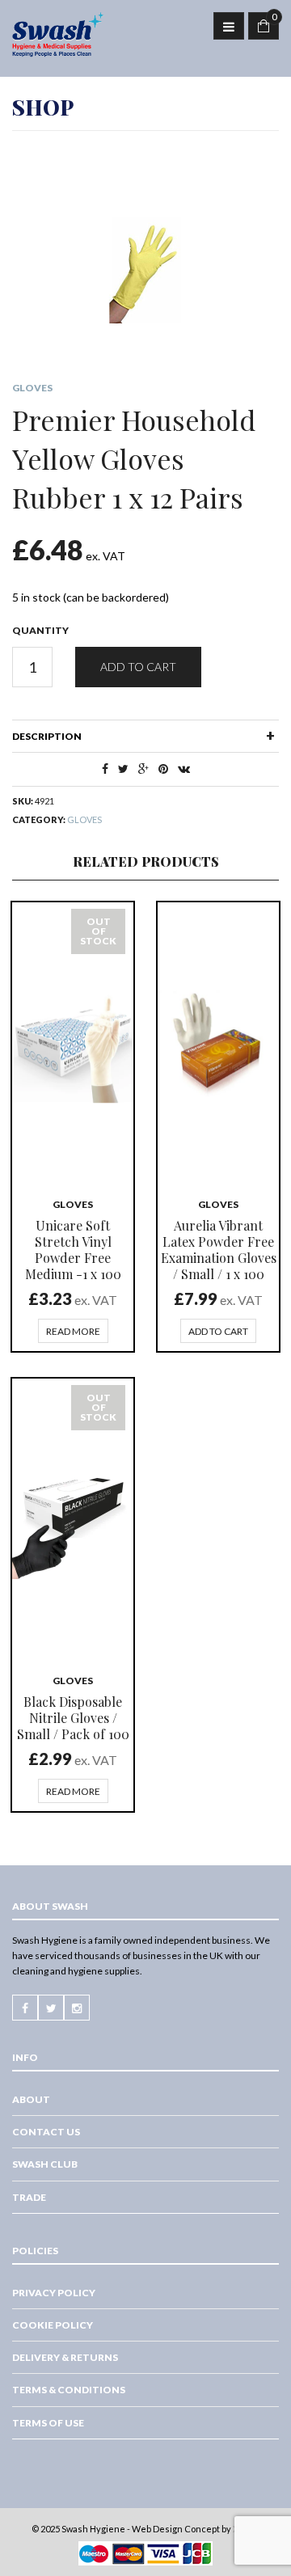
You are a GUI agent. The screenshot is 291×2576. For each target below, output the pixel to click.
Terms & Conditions (69, 2390)
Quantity (40, 630)
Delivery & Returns (65, 2357)
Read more (73, 1331)
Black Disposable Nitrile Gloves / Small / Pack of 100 (73, 1718)
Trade (29, 2197)
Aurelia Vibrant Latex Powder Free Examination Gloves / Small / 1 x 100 (219, 1250)
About (31, 2099)
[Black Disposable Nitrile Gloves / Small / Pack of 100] (73, 1518)
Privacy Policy (54, 2293)
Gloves (32, 388)
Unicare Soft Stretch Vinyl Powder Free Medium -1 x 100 (73, 1250)
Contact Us (46, 2132)
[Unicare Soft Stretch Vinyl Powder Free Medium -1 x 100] (73, 1042)
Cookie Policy (53, 2325)
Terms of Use (48, 2423)
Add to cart (138, 667)
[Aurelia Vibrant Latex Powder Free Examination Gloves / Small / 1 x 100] (218, 1042)
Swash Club (45, 2164)
